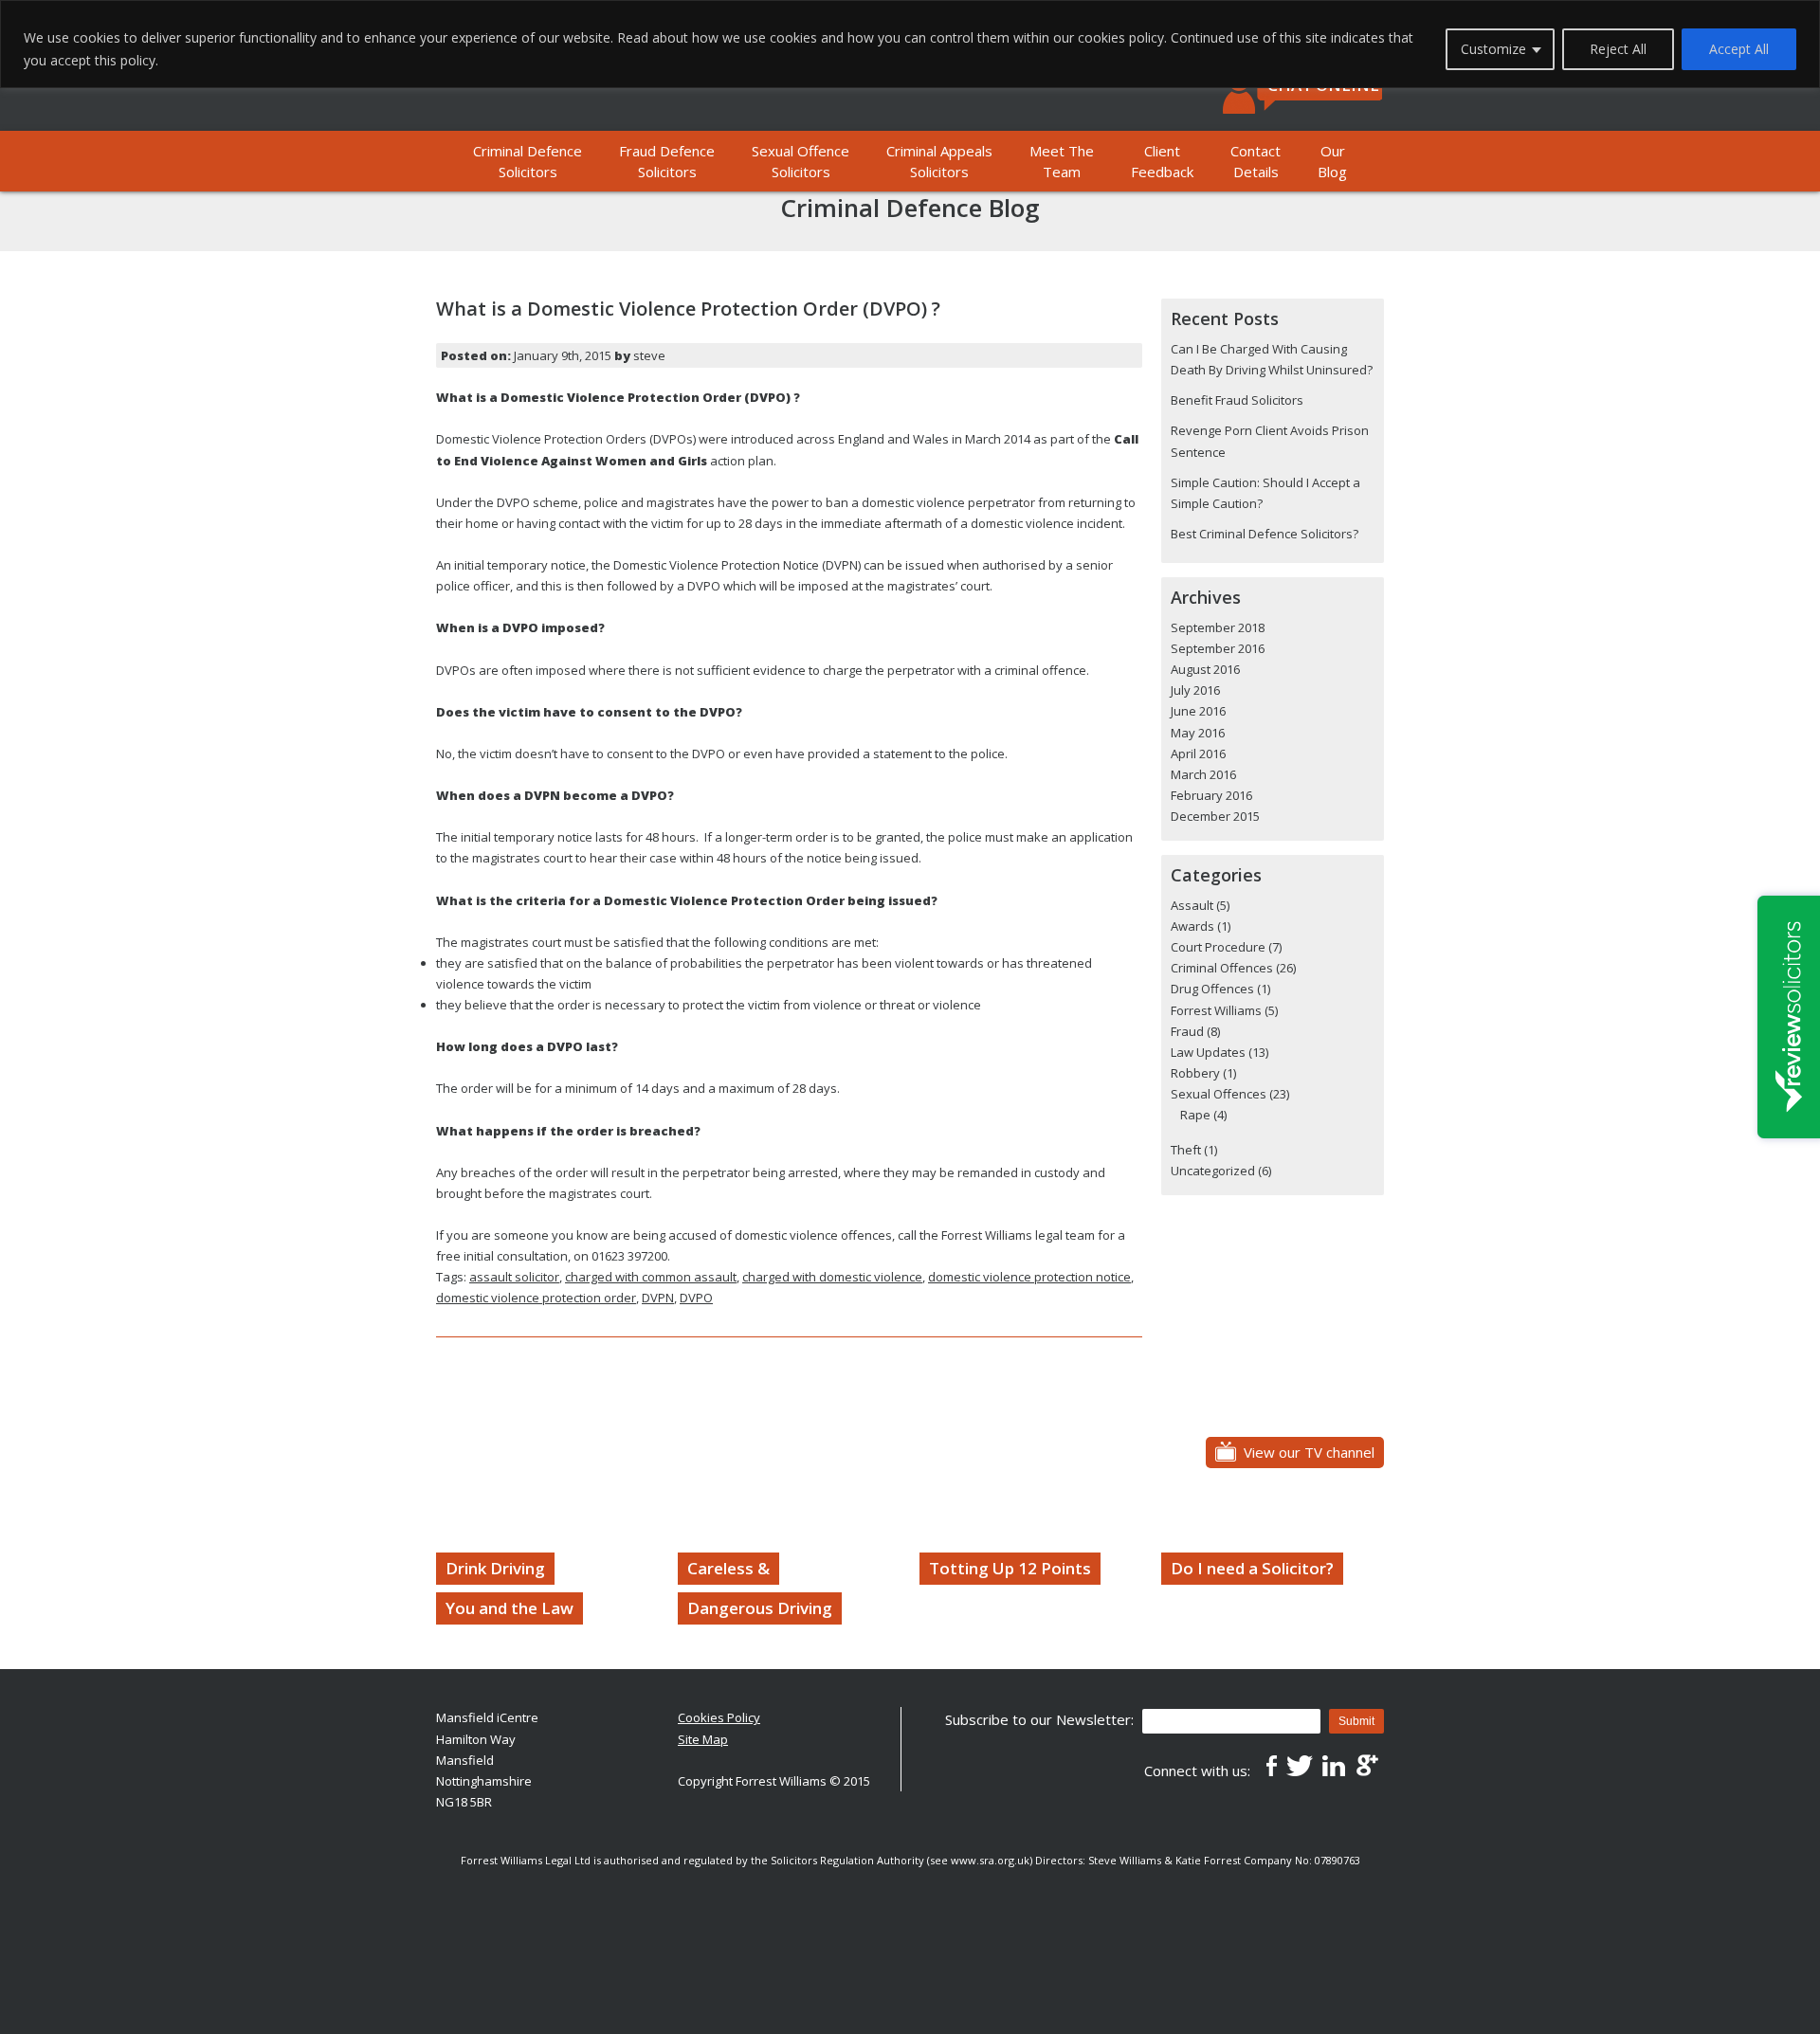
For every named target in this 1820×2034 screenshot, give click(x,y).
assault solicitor (514, 1277)
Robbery (1195, 1073)
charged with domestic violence (832, 1277)
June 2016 (1198, 711)
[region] (910, 44)
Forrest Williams (1216, 1010)
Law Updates (1208, 1052)
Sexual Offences (1219, 1094)
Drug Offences (1212, 989)
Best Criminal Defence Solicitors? (1265, 534)
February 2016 (1211, 795)
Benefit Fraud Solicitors (1237, 400)
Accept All (1739, 49)
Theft (1186, 1150)
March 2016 (1203, 774)
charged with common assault (651, 1277)
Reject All (1618, 49)
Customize (1493, 49)
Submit (1356, 1721)
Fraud (1187, 1031)
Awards (1192, 926)
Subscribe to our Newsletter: (1039, 1719)
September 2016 (1218, 648)
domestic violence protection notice (1029, 1277)
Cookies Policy (719, 1717)
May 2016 (1198, 733)
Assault (1192, 905)
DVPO (696, 1298)
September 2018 (1218, 627)
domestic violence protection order (536, 1298)
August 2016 (1205, 669)
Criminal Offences (1222, 968)
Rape (1195, 1115)
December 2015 (1215, 816)
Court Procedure (1218, 947)
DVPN (658, 1298)
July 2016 (1195, 690)
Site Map (703, 1739)
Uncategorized (1213, 1171)
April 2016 (1198, 754)
